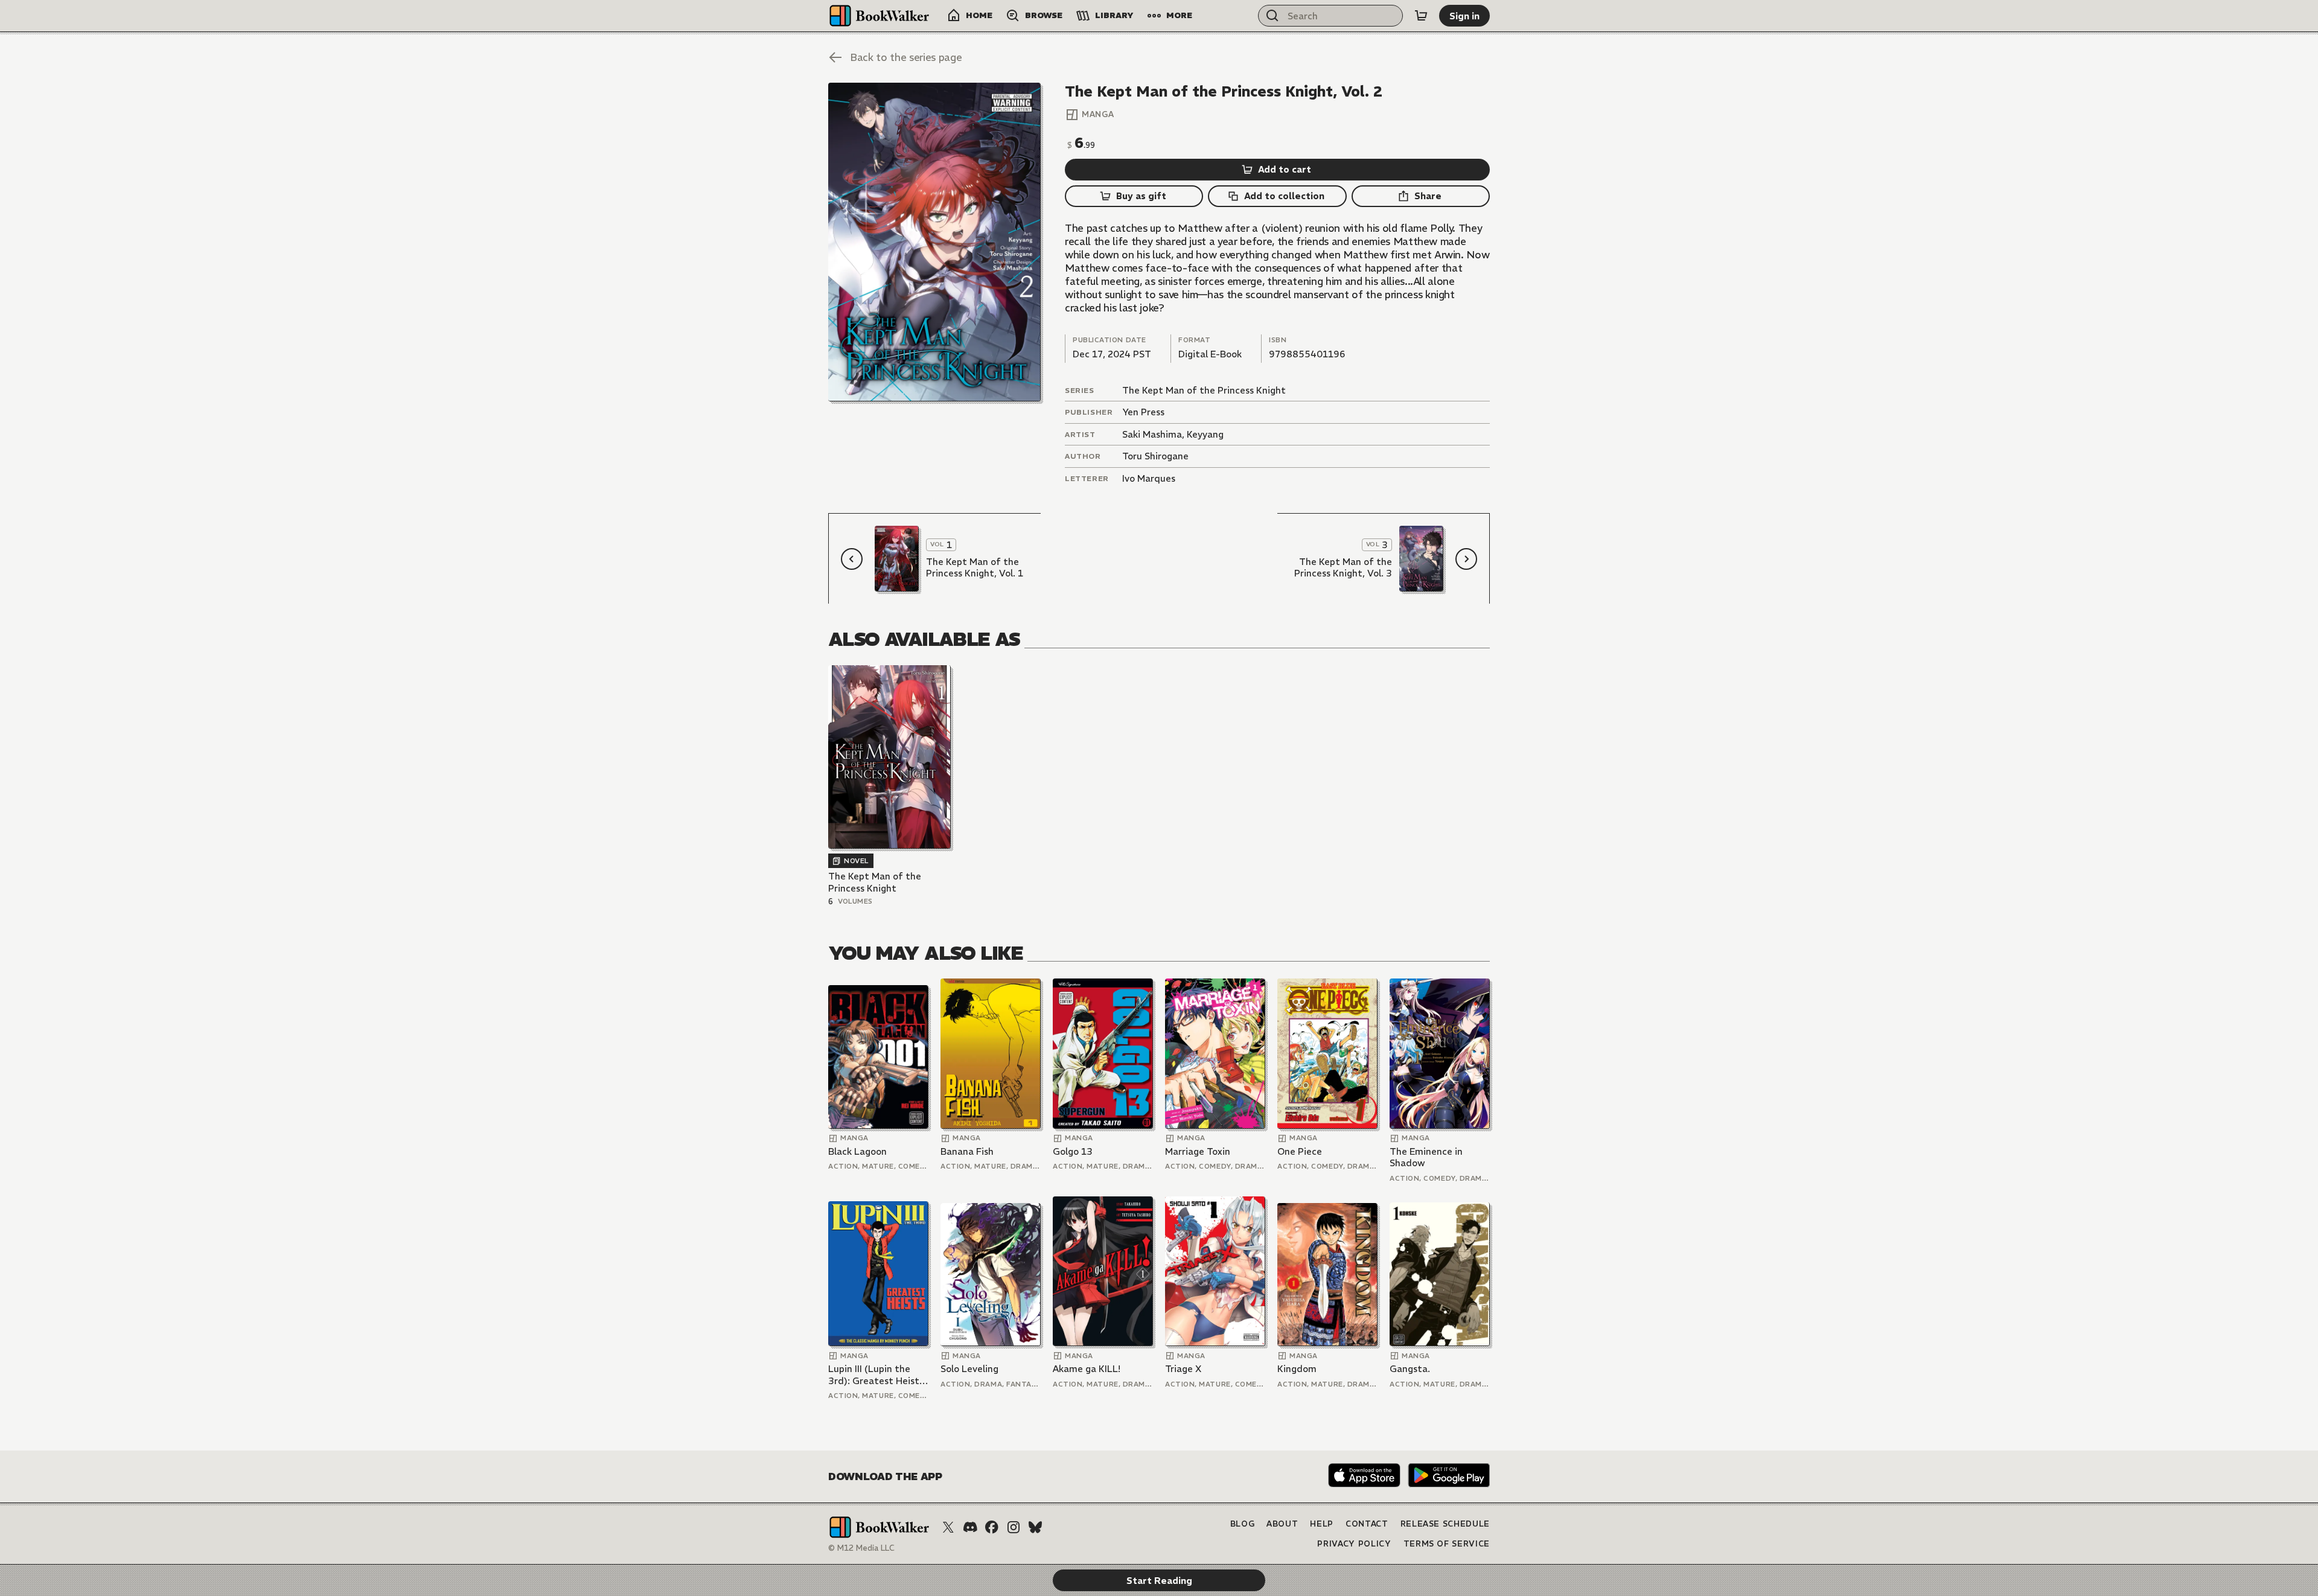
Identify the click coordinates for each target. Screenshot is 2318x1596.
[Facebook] (992, 1527)
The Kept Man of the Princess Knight (1204, 390)
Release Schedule (1445, 1524)
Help (1322, 1524)
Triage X (1183, 1369)
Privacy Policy (1354, 1544)
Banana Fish (967, 1151)
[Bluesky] (1035, 1527)
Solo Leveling (969, 1369)
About (1282, 1524)
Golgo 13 (1073, 1151)
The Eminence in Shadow (1426, 1157)
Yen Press (1143, 412)
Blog (1243, 1524)
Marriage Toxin (1198, 1151)
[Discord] (970, 1527)
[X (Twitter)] (948, 1527)
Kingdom (1297, 1369)
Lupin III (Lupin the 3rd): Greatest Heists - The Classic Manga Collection (876, 1375)
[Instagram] (1014, 1527)
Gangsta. (1410, 1369)
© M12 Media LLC (861, 1548)
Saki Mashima (1152, 434)
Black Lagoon (857, 1151)
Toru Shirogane (1155, 456)
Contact (1367, 1524)
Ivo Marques (1149, 478)
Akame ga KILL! (1087, 1369)
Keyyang (1205, 434)
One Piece (1300, 1151)
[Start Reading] (934, 242)
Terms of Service (1447, 1544)
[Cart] (1421, 16)
